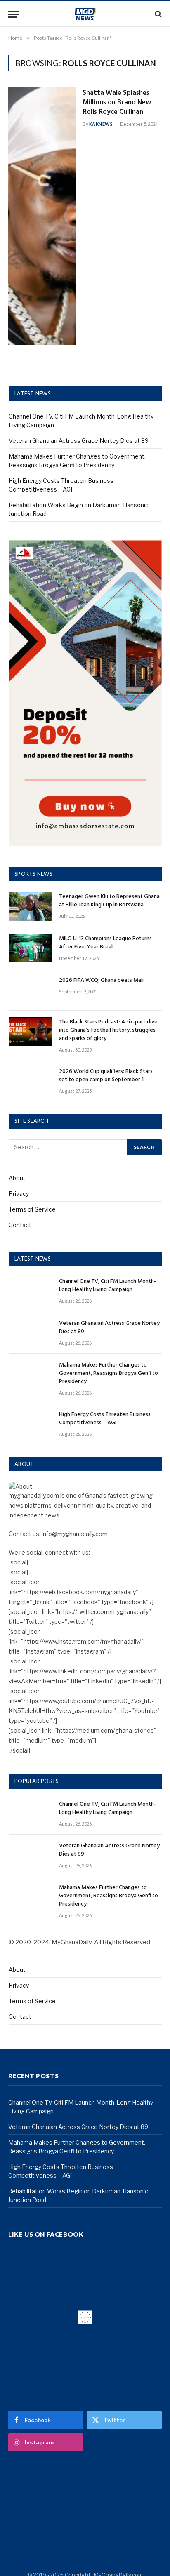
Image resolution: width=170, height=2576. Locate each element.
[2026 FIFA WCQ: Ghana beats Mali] (30, 990)
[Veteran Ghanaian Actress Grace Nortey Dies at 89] (30, 1333)
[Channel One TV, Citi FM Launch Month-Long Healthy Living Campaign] (30, 1291)
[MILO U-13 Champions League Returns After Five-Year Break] (30, 948)
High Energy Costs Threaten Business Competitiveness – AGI (105, 1419)
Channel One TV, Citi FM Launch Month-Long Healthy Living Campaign (107, 1286)
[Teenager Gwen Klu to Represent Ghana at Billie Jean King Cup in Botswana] (30, 906)
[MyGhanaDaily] (85, 14)
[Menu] (14, 14)
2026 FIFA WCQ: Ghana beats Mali (101, 980)
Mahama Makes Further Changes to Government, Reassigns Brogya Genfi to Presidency (109, 1373)
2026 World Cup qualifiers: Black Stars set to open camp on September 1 (106, 1076)
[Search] (157, 14)
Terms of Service (32, 1209)
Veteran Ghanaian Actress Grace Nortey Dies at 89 (79, 441)
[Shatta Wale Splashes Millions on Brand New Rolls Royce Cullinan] (42, 216)
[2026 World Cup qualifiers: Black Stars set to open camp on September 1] (30, 1081)
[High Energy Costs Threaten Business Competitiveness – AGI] (30, 1424)
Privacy (19, 1194)
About (17, 1178)
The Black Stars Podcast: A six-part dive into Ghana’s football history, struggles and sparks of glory (108, 1030)
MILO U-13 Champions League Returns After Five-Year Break (105, 943)
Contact (20, 1225)
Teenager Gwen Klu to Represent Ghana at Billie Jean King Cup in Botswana (109, 901)
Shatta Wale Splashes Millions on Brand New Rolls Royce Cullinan (117, 102)
